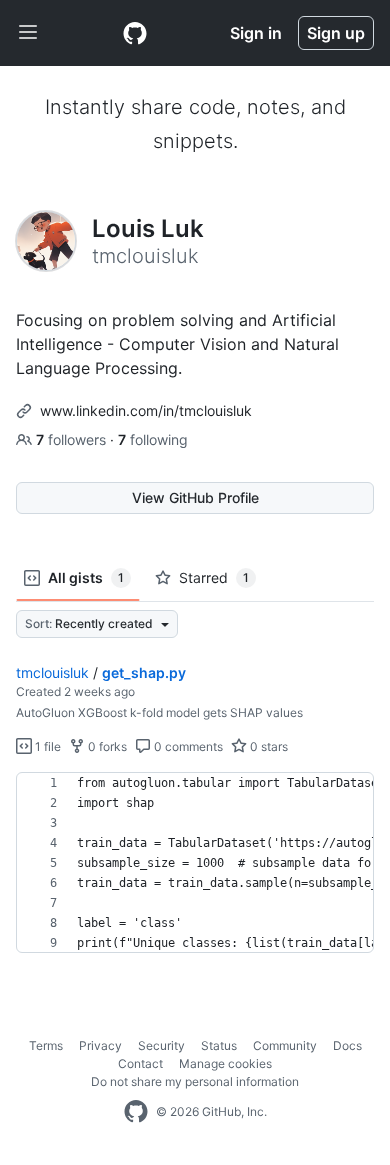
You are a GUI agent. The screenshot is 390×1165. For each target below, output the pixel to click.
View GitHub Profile (195, 497)
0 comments (187, 746)
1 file (46, 746)
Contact (140, 1063)
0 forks (106, 746)
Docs (347, 1045)
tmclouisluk (52, 672)
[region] (195, 863)
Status (219, 1045)
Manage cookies (225, 1063)
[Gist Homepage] (135, 33)
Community (285, 1045)
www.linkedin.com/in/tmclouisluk (146, 410)
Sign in (256, 33)
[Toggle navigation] (28, 33)
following (153, 439)
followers (73, 439)
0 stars (267, 746)
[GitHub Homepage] (136, 1112)
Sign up (336, 33)
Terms (46, 1045)
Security (161, 1045)
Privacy (100, 1045)
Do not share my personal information (195, 1081)
